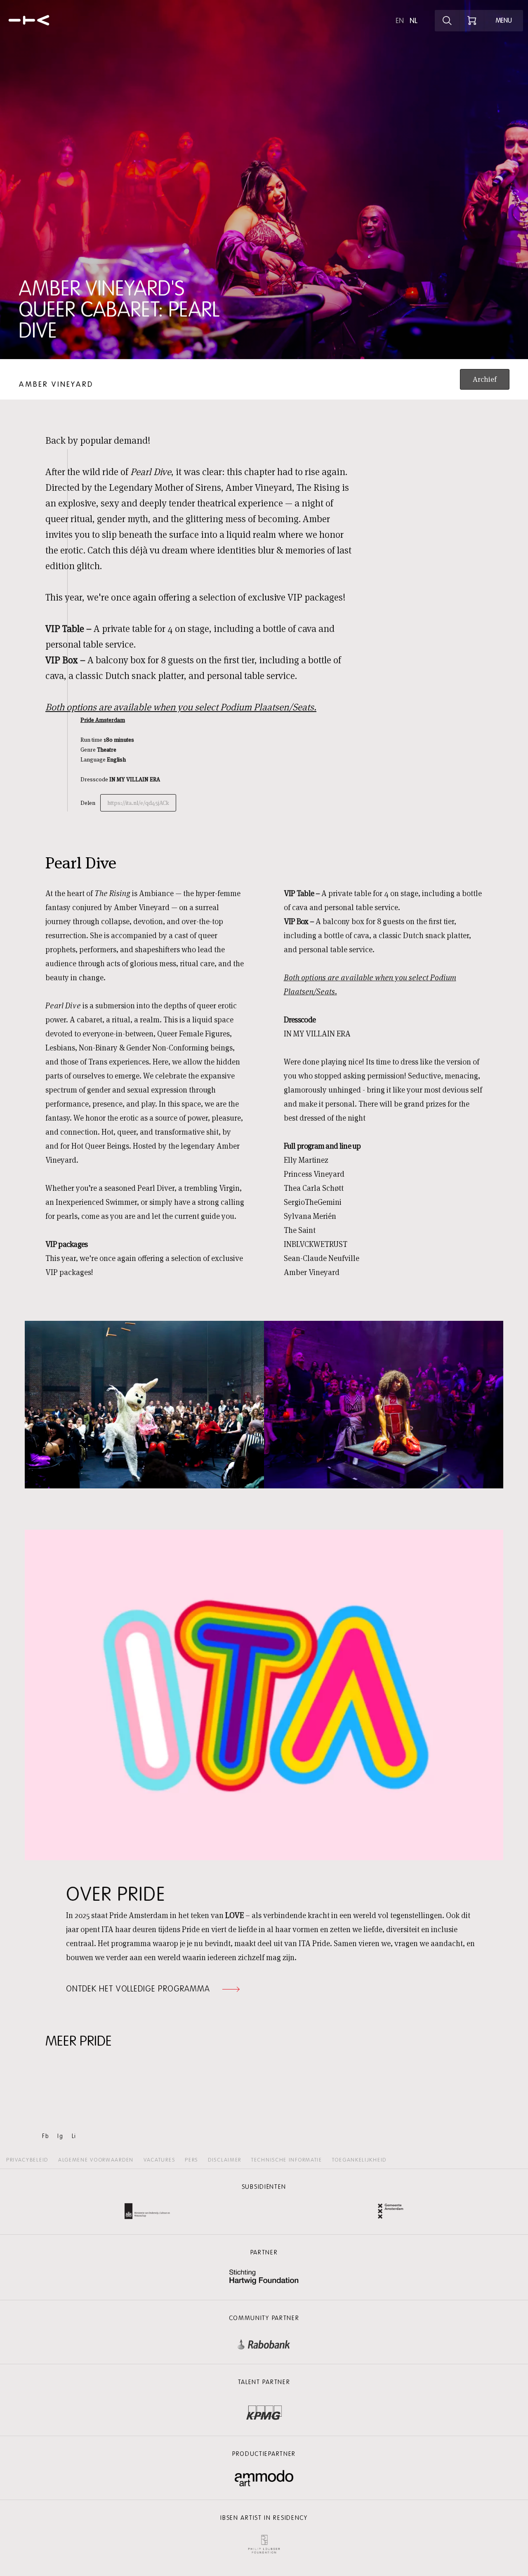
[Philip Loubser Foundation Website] (264, 2542)
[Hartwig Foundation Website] (264, 2278)
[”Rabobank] (264, 2343)
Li (74, 2136)
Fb (46, 2136)
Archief (485, 379)
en (400, 21)
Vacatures (159, 2160)
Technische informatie (287, 2160)
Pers (191, 2160)
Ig (60, 2136)
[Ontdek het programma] (447, 21)
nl (414, 21)
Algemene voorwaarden (96, 2160)
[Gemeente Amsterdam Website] (391, 2212)
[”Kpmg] (264, 2410)
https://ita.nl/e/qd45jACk (138, 803)
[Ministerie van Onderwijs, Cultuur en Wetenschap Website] (147, 2212)
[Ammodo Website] (264, 2478)
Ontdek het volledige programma (138, 1989)
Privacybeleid (27, 2160)
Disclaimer (225, 2160)
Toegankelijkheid (359, 2160)
